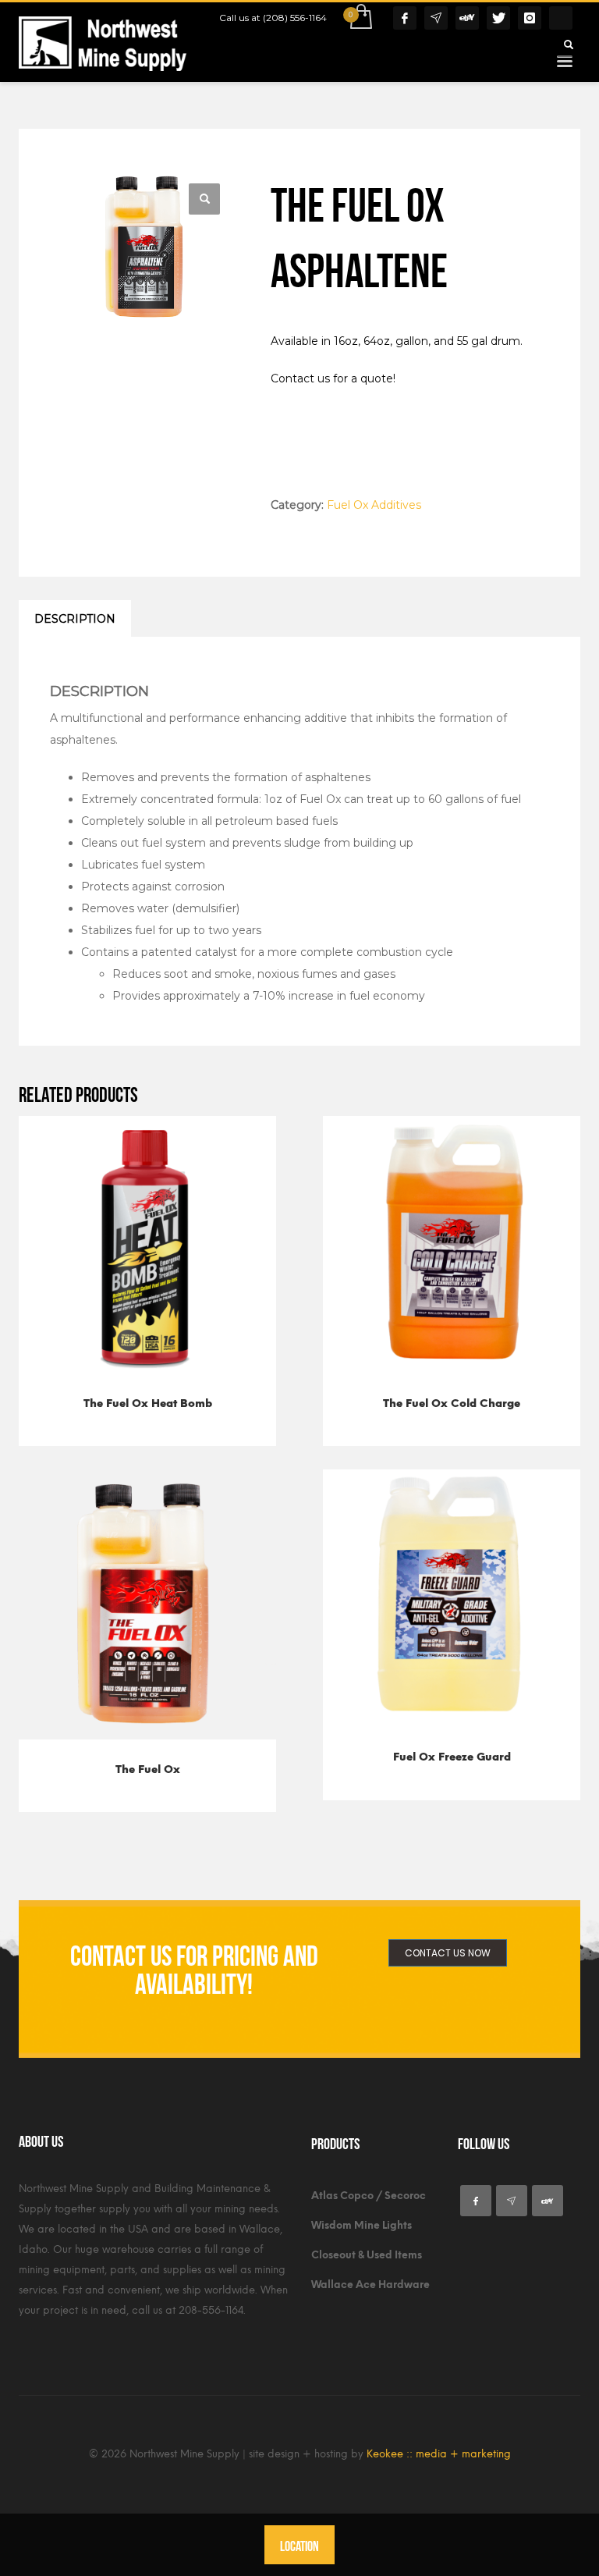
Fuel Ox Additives (374, 505)
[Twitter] (498, 18)
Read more (111, 1408)
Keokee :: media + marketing (439, 2454)
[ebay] (548, 2201)
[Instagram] (530, 18)
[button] (204, 199)
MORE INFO (186, 1408)
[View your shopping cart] (360, 18)
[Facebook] (405, 18)
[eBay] (467, 18)
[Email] (436, 18)
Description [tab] (75, 619)
